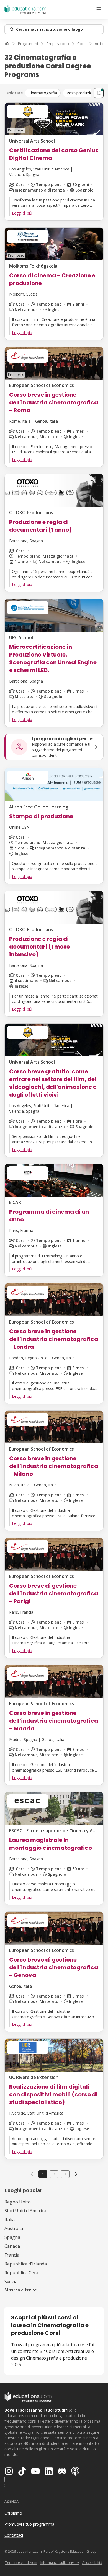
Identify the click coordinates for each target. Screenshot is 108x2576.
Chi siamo (13, 2513)
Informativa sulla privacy (60, 2563)
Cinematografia (43, 93)
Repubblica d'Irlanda (26, 2264)
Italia (10, 2220)
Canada (12, 2246)
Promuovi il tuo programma (29, 2524)
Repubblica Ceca (21, 2273)
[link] (76, 2174)
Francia (12, 2255)
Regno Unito (18, 2202)
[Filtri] (99, 93)
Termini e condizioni (21, 2563)
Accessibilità (92, 2563)
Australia (14, 2228)
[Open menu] (99, 9)
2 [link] (54, 2174)
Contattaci (14, 2535)
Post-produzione (82, 93)
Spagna (12, 2237)
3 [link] (65, 2174)
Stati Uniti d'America (25, 2211)
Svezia (11, 2282)
